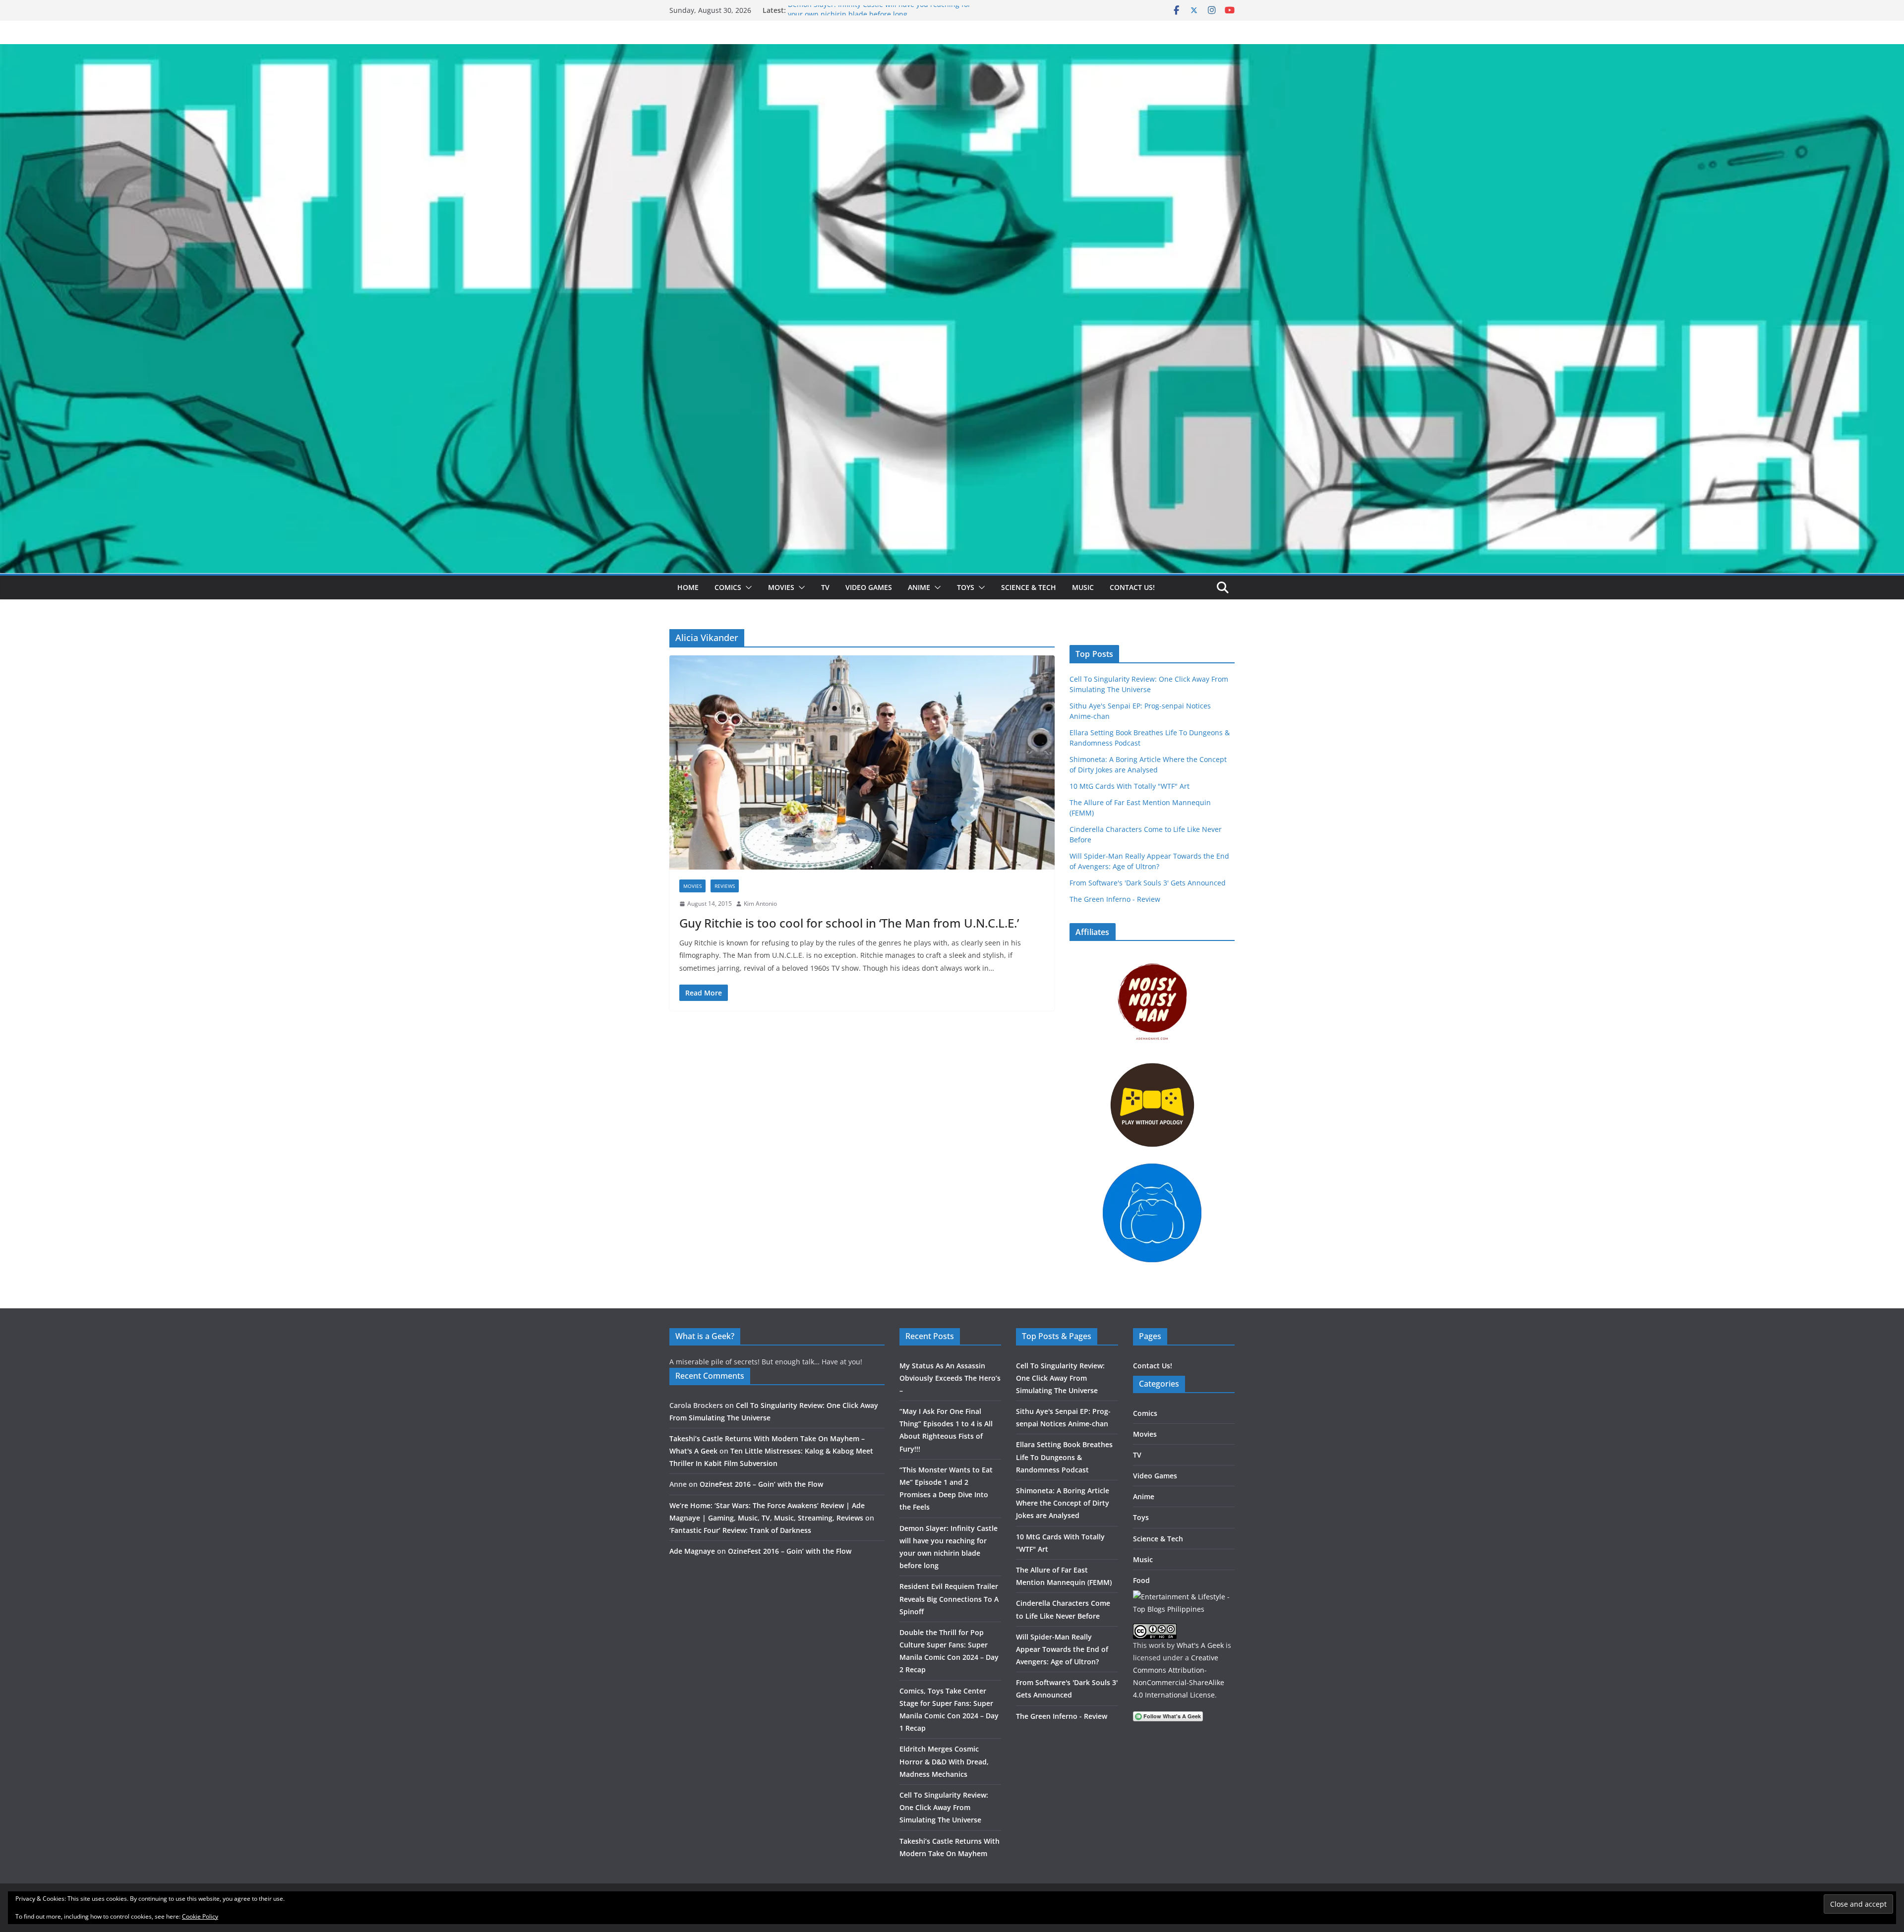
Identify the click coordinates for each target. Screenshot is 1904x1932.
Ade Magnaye (692, 1551)
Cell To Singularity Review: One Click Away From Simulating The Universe (944, 1807)
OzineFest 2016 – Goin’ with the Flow (761, 1484)
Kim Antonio (760, 904)
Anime (919, 587)
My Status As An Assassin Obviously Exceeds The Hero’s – (950, 1378)
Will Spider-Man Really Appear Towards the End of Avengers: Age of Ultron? (1062, 1649)
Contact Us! (1132, 587)
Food (1141, 1580)
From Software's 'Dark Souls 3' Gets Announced (1148, 883)
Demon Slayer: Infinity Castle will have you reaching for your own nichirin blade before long (879, 15)
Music (1083, 587)
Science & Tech (1029, 587)
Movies (781, 587)
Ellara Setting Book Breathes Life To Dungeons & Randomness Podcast (1064, 1457)
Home (688, 587)
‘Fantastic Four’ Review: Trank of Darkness (740, 1530)
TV (825, 587)
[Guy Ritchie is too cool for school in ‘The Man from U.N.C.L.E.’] (862, 762)
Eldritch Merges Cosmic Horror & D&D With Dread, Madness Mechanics (944, 1761)
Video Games (869, 587)
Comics (728, 587)
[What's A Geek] (952, 51)
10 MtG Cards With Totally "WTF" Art (1130, 786)
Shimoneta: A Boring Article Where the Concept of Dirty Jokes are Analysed (1063, 1503)
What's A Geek (1200, 1645)
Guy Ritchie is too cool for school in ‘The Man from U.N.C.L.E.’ (849, 923)
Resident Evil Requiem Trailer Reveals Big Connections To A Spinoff (949, 1599)
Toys (966, 587)
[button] (747, 587)
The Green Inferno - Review (1115, 899)
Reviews (725, 886)
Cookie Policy (200, 1916)
